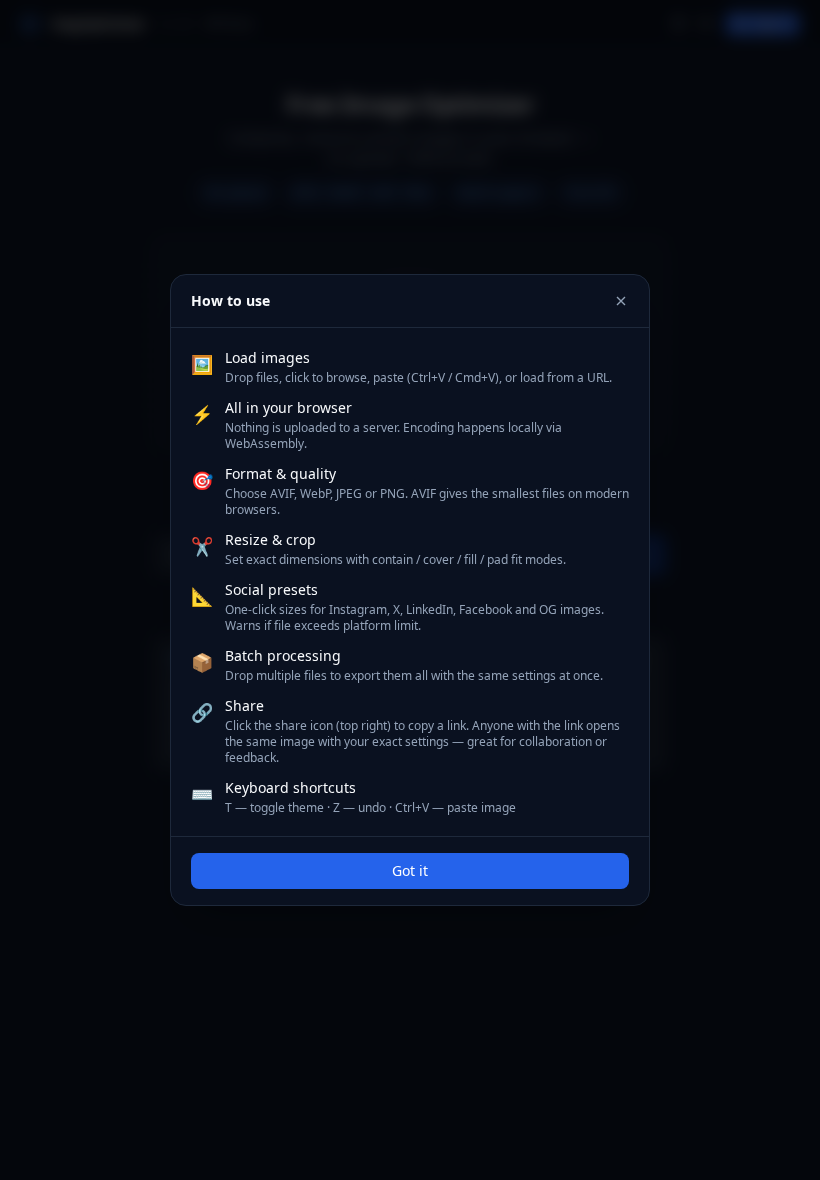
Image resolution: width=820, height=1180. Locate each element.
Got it (410, 870)
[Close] (621, 301)
